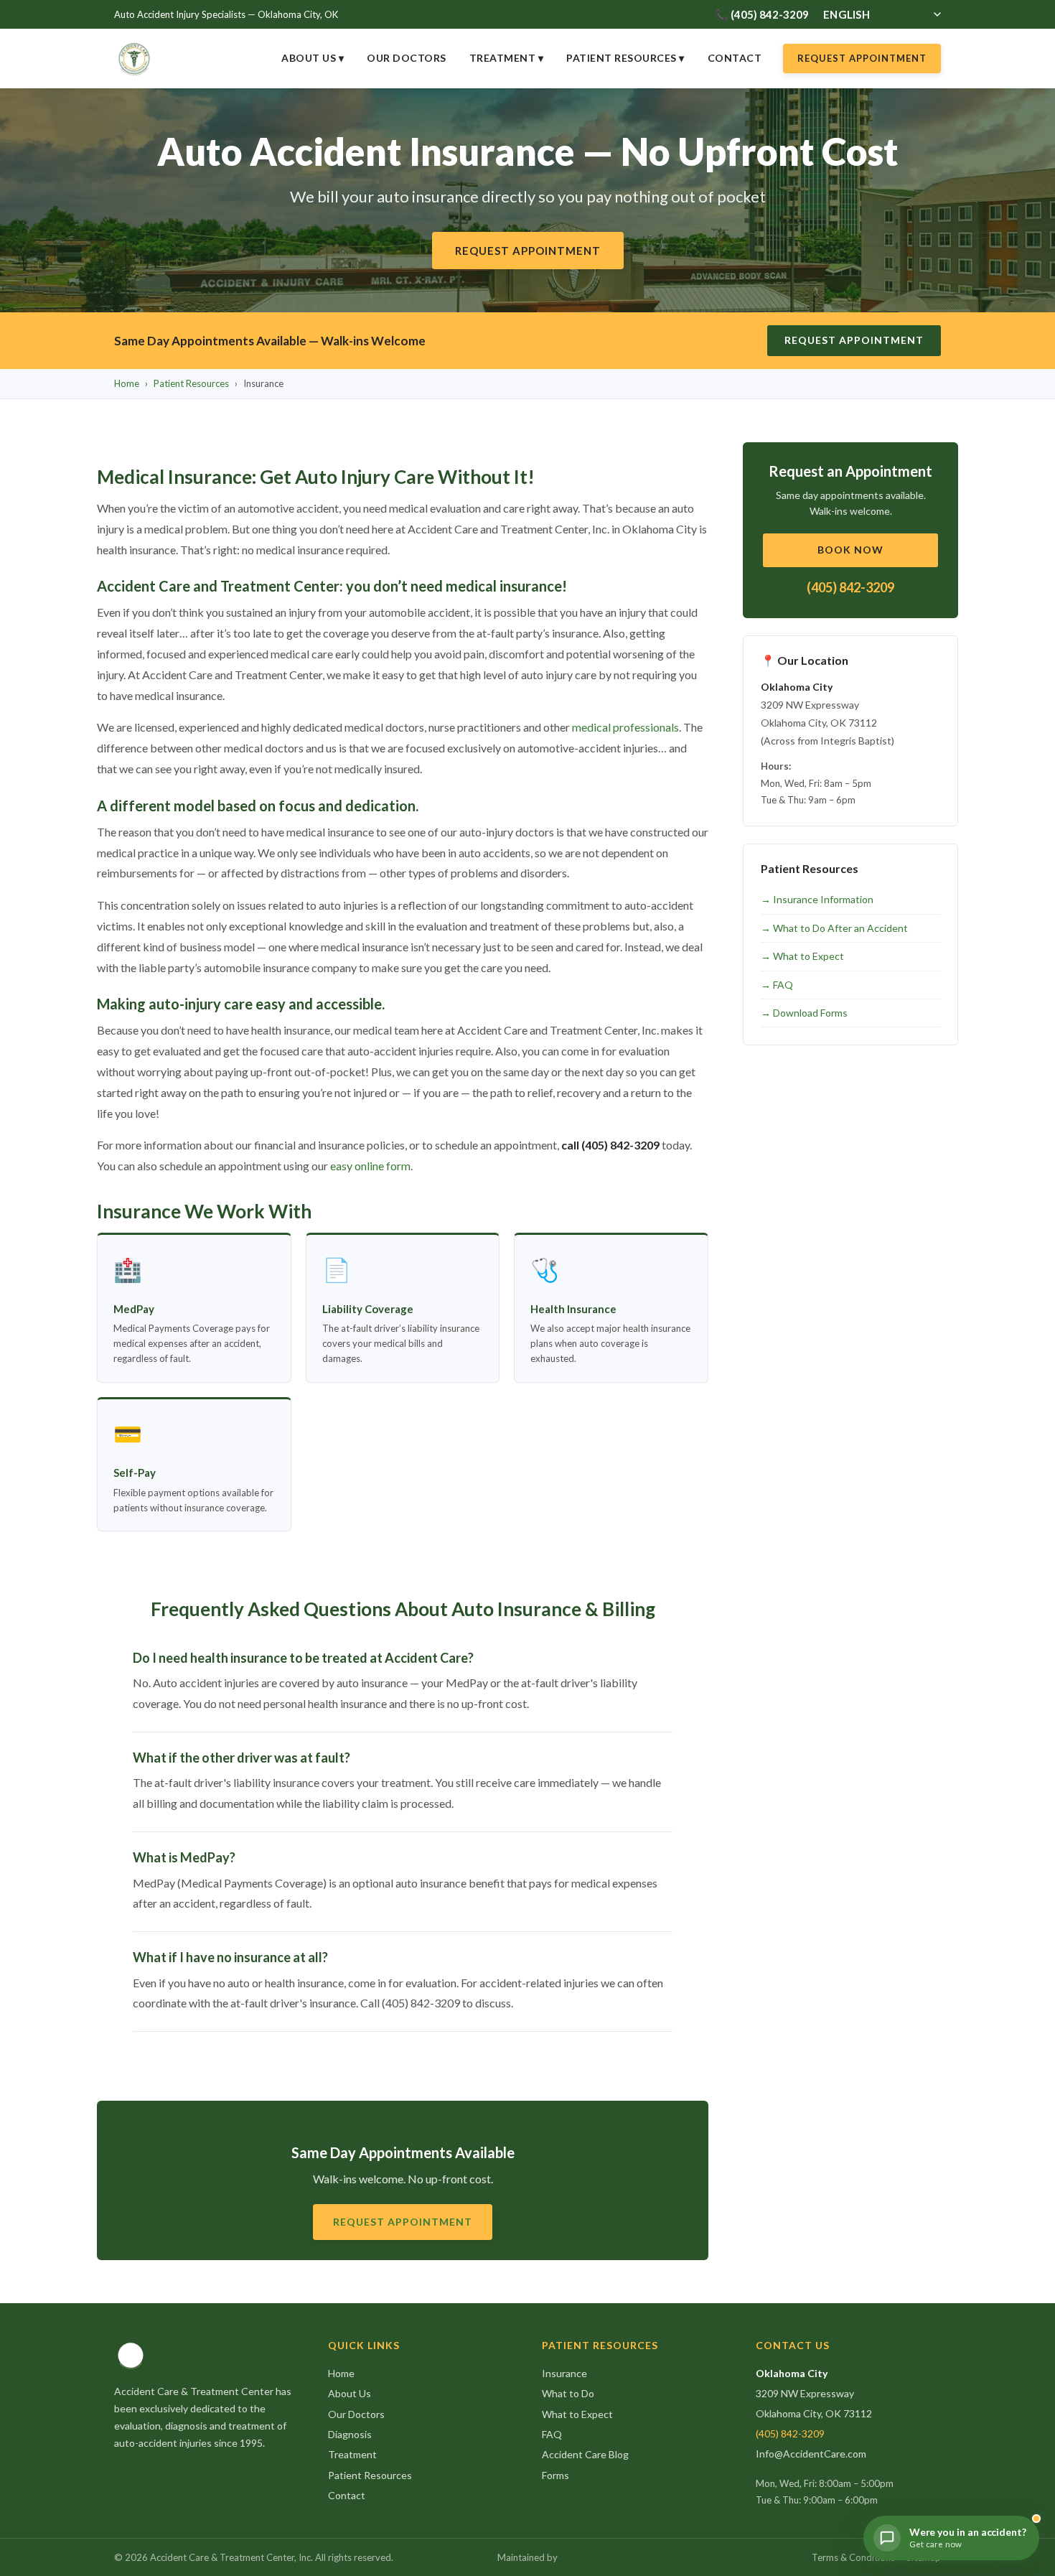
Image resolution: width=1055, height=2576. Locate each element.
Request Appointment (862, 58)
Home (127, 383)
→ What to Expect (802, 956)
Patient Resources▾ (625, 58)
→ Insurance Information (817, 899)
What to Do (568, 2393)
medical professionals (625, 727)
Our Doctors (407, 58)
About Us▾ (313, 58)
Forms (555, 2475)
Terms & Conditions (853, 2557)
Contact (735, 58)
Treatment (352, 2454)
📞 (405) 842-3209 (762, 14)
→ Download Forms (804, 1013)
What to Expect (577, 2414)
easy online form (370, 1166)
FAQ (552, 2434)
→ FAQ (777, 985)
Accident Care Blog (585, 2454)
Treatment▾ (507, 58)
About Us (350, 2393)
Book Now (850, 550)
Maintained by (527, 2557)
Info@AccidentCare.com (811, 2454)
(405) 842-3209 (850, 587)
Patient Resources (191, 383)
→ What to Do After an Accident (834, 928)
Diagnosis (350, 2434)
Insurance (564, 2373)
